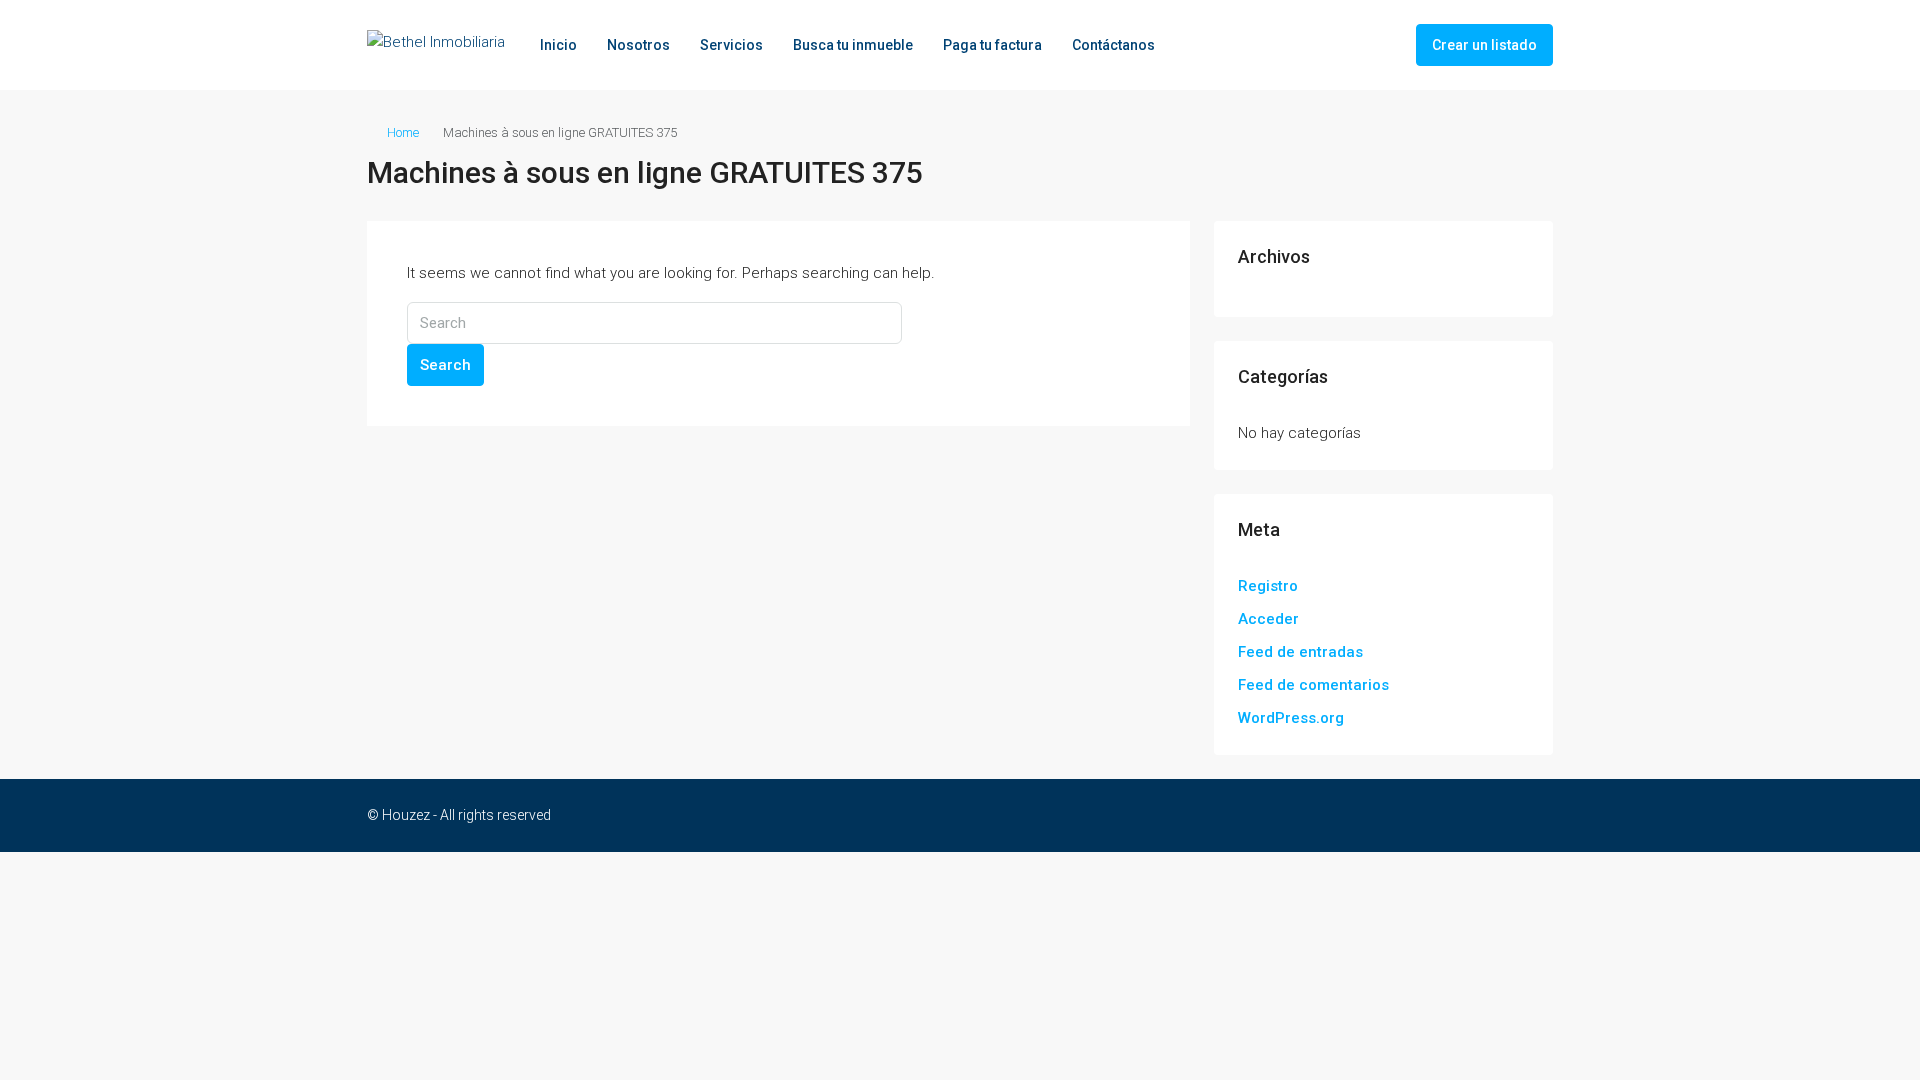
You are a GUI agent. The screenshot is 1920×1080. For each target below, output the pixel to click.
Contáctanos (1113, 45)
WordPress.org (1291, 718)
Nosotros (638, 45)
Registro (1268, 586)
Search (445, 365)
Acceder (1268, 619)
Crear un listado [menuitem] (1484, 45)
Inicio (558, 45)
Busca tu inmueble (853, 45)
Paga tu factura (992, 45)
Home (403, 132)
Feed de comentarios (1313, 685)
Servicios (731, 45)
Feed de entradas (1300, 652)
